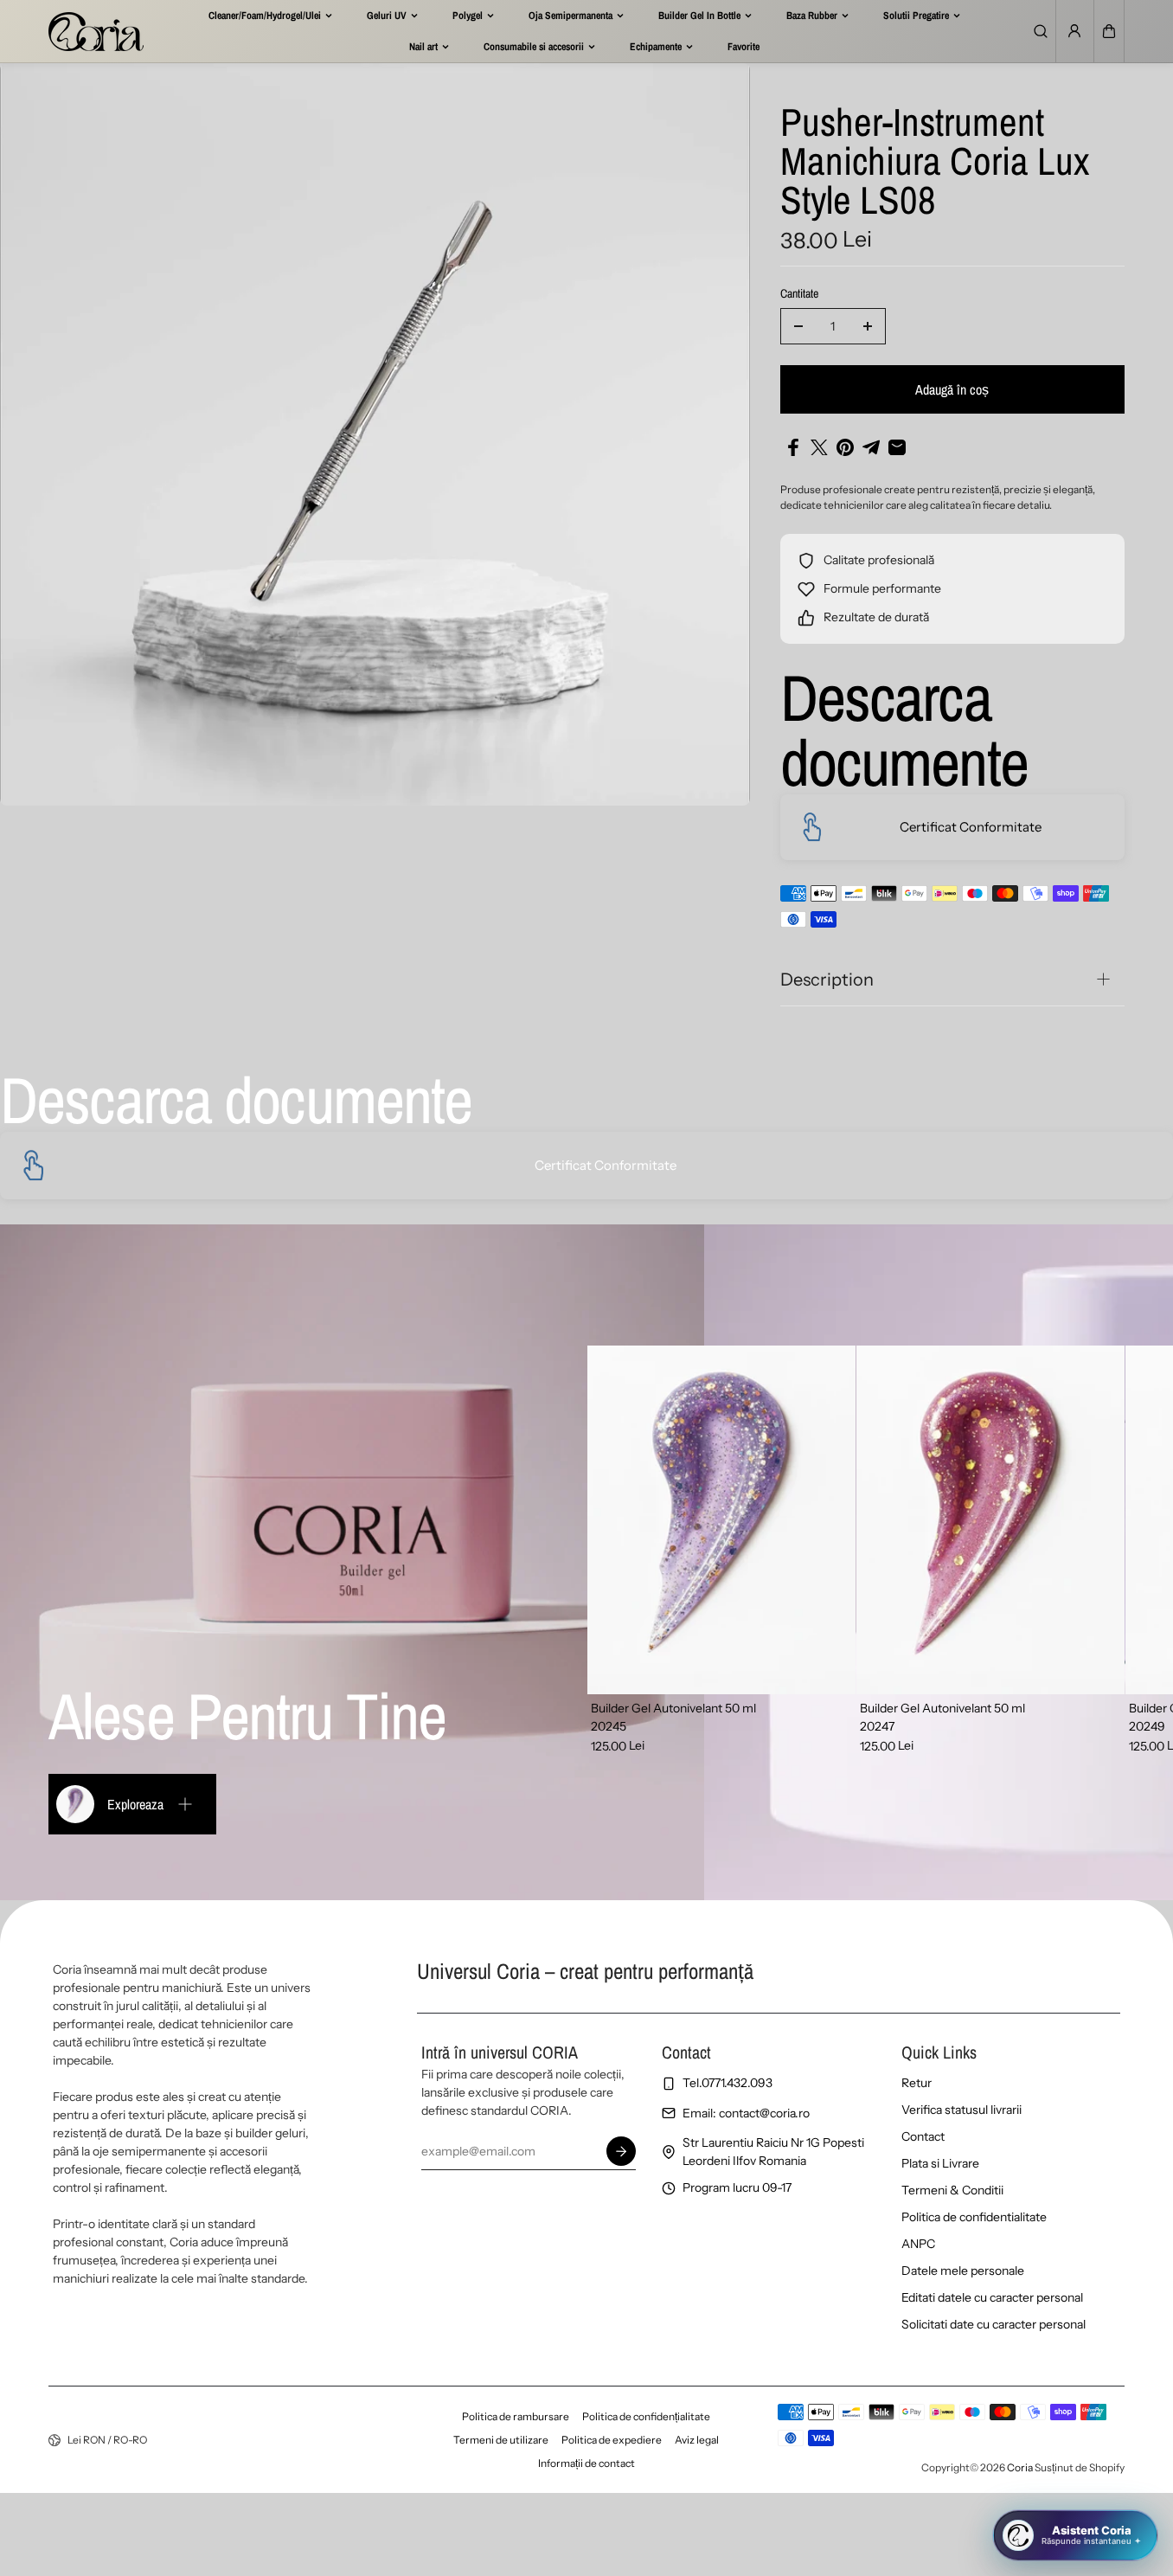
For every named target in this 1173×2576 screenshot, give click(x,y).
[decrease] (798, 326)
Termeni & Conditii (952, 2190)
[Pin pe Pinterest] (845, 447)
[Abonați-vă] (621, 2151)
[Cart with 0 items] (1109, 31)
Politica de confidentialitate (974, 2217)
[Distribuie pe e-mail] (897, 447)
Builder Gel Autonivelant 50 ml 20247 (942, 1717)
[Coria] (96, 31)
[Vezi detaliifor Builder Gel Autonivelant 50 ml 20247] (990, 1520)
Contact (923, 2136)
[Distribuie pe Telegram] (871, 447)
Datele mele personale (963, 2271)
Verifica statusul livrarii (961, 2110)
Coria (1020, 2467)
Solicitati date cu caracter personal (994, 2324)
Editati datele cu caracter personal (992, 2297)
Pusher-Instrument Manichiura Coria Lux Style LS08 (935, 163)
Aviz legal (697, 2440)
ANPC (918, 2244)
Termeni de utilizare (501, 2440)
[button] (1109, 31)
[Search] (1041, 31)
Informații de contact (586, 2463)
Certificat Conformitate (971, 827)
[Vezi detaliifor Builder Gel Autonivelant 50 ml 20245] (721, 1520)
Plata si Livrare (940, 2163)
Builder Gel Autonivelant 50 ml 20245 (673, 1717)
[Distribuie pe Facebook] (793, 447)
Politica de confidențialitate (646, 2416)
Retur (917, 2083)
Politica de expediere (612, 2440)
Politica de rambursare (516, 2416)
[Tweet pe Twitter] (819, 447)
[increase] (868, 326)
